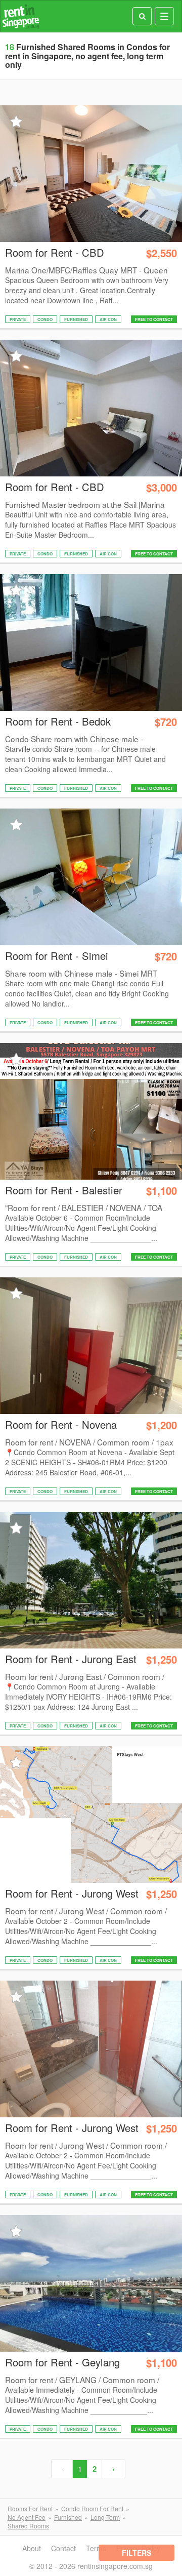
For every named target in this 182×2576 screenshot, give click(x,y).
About (32, 2548)
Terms (96, 2548)
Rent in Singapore (21, 16)
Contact (63, 2548)
